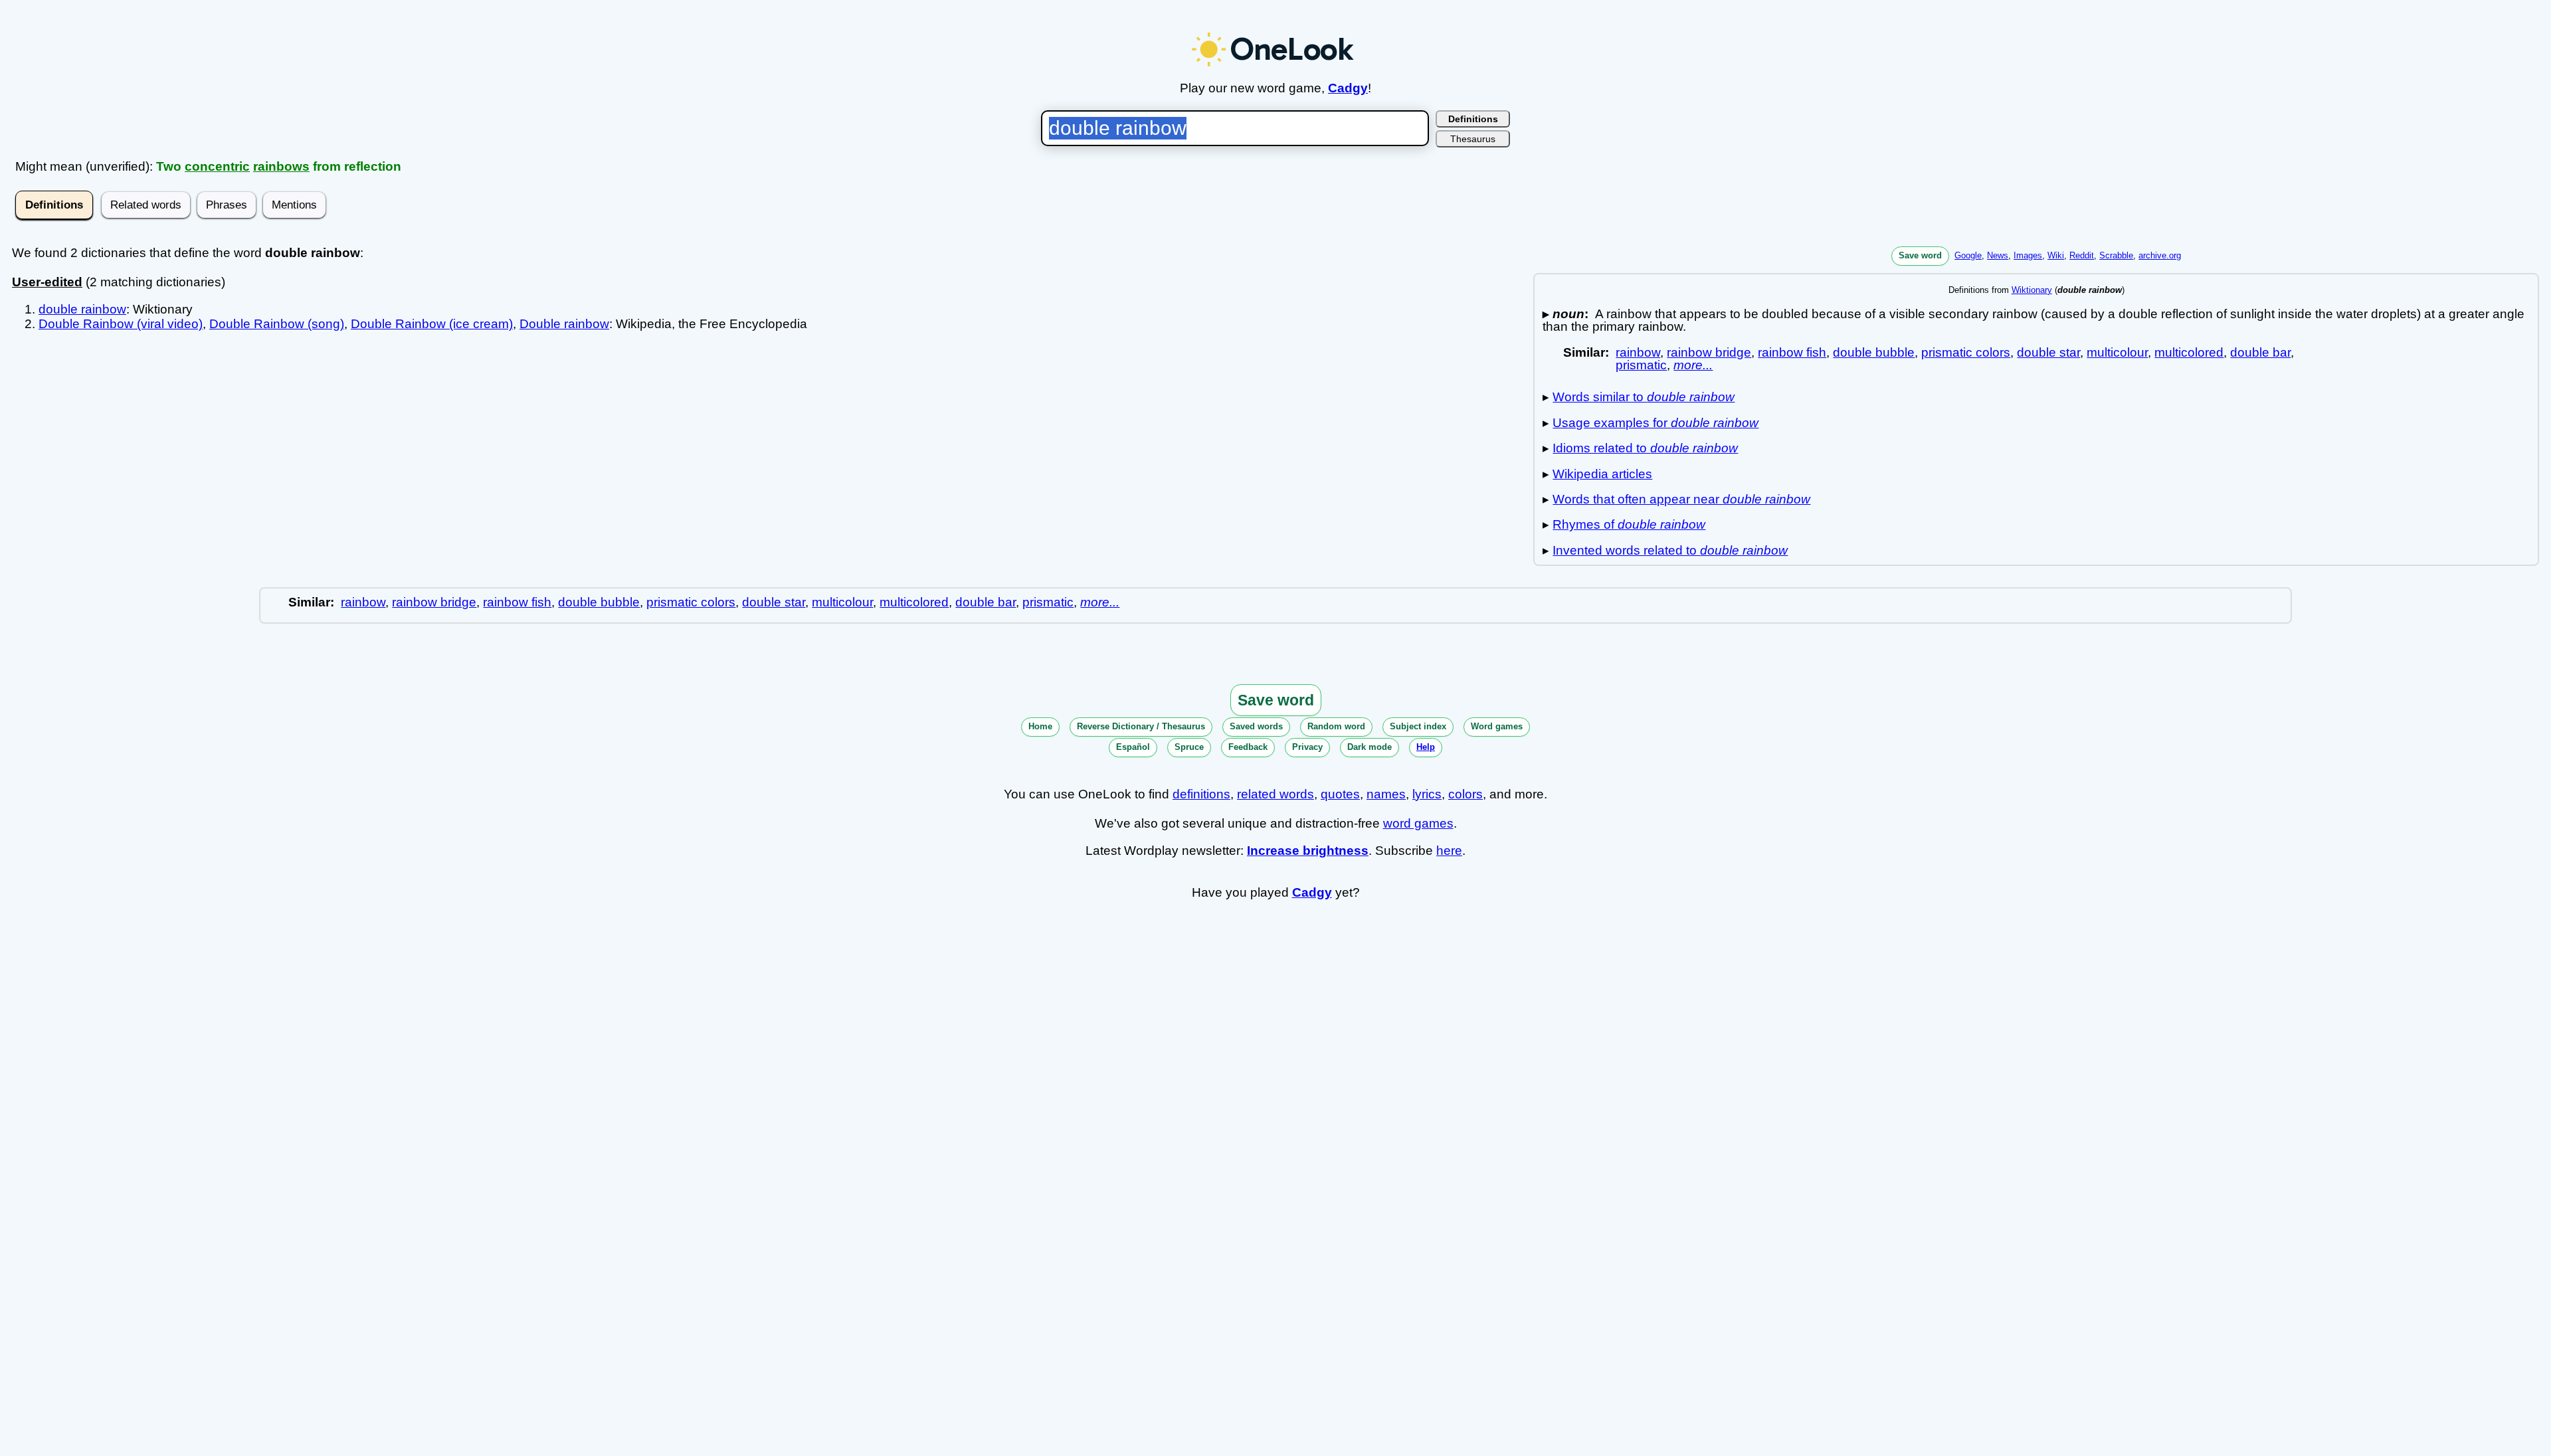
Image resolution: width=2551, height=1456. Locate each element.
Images (2028, 255)
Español (1133, 747)
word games (1418, 823)
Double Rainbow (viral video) (121, 324)
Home (1040, 726)
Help (1426, 747)
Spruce (1189, 747)
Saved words (1256, 726)
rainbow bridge (1709, 352)
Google (1968, 255)
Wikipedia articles (1602, 474)
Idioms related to (1645, 448)
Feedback (1248, 747)
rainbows (281, 166)
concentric (217, 166)
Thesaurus (1473, 139)
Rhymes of (1629, 524)
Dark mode (1370, 747)
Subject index (1418, 726)
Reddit (2082, 255)
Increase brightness (1308, 851)
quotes (1340, 794)
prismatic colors (1966, 352)
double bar (2260, 352)
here (1449, 851)
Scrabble (2116, 255)
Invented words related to (1670, 550)
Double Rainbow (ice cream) (432, 324)
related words (1275, 794)
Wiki (2056, 255)
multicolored (2189, 352)
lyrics (1427, 794)
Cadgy (1348, 88)
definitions (1201, 794)
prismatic (1641, 365)
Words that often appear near (1681, 499)
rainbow (1638, 352)
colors (1465, 794)
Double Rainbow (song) (277, 324)
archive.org (2160, 255)
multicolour (2117, 352)
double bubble (1874, 352)
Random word (1336, 726)
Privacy (1307, 747)
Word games (1497, 726)
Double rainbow (564, 324)
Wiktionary (2032, 290)
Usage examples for (1655, 423)
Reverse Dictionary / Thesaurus (1141, 726)
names (1386, 794)
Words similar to (1644, 397)
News (1998, 255)
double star (2048, 352)
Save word (1920, 255)
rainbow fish (1792, 352)
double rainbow (82, 309)
